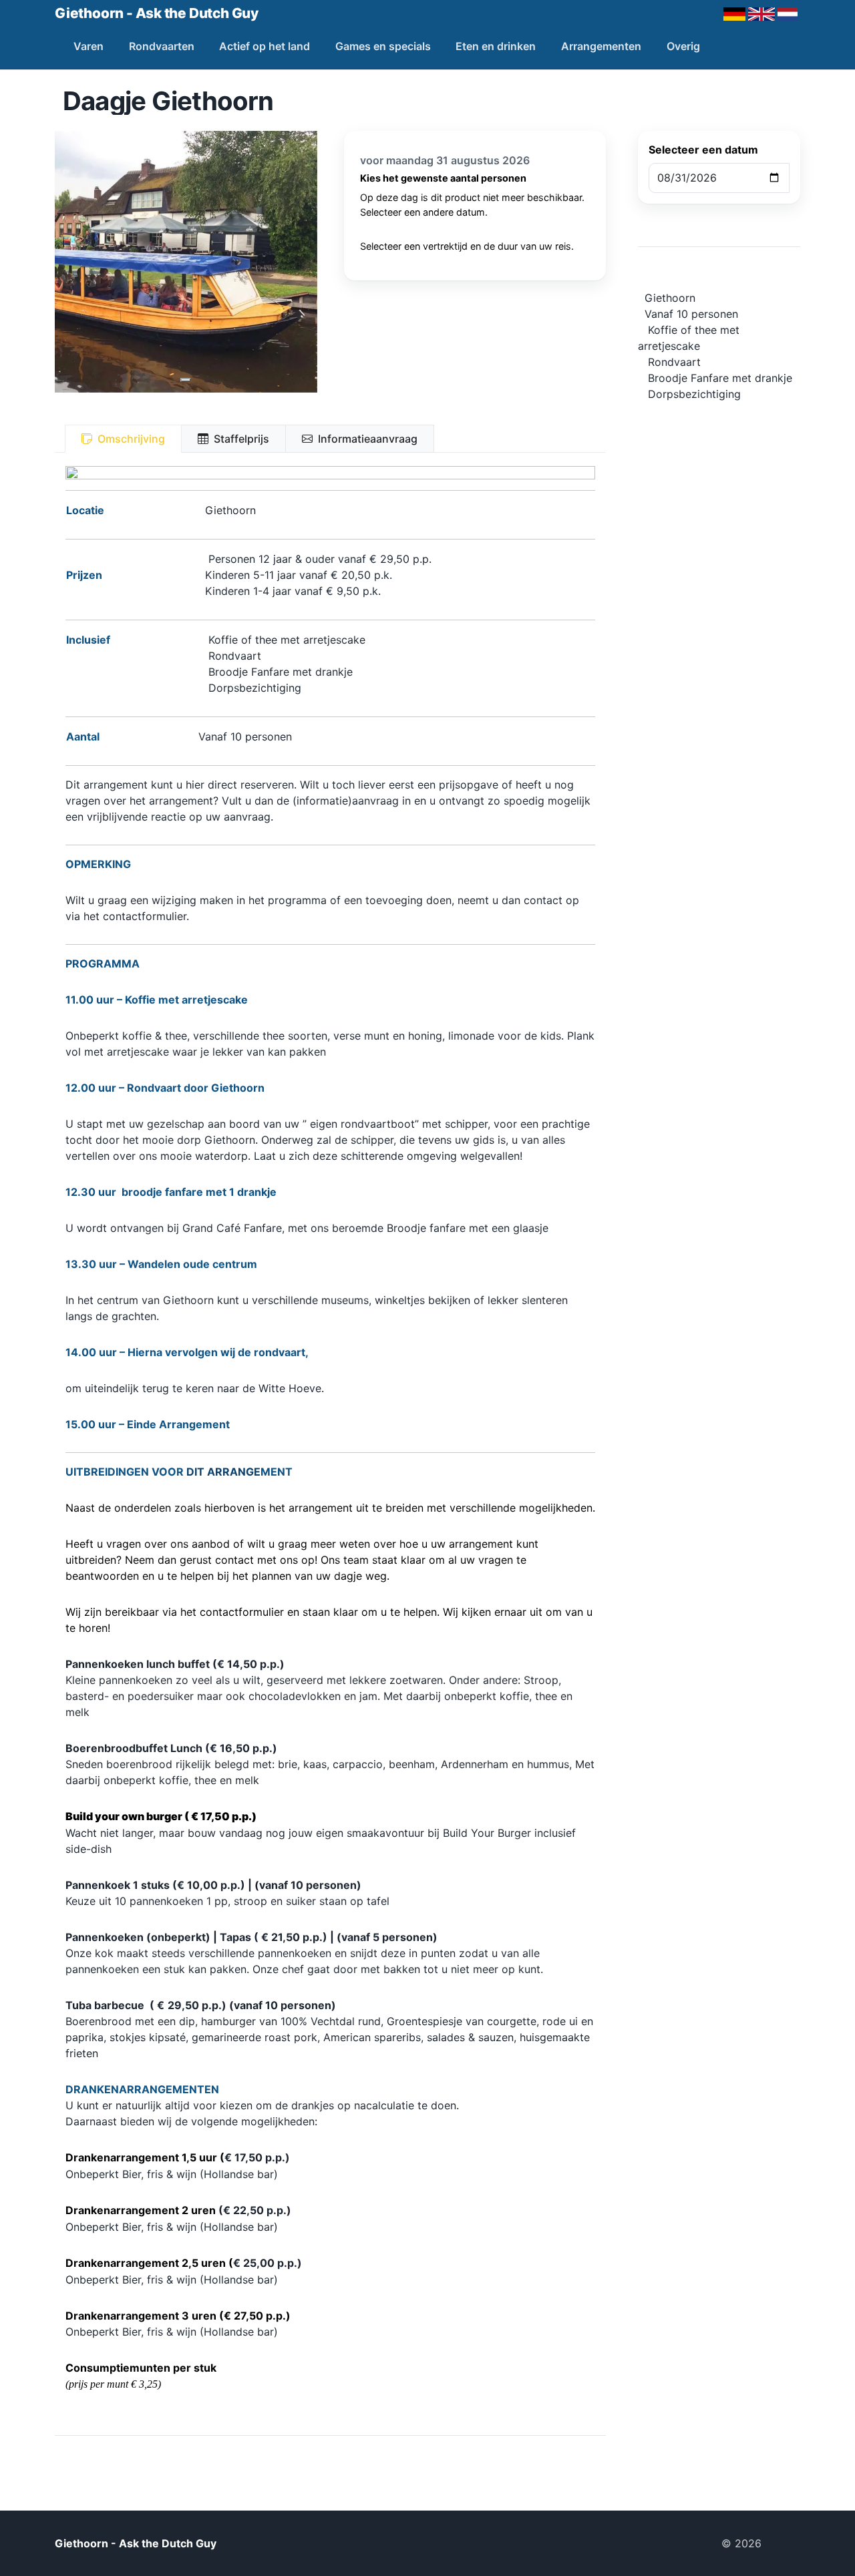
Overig (683, 46)
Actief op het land (265, 46)
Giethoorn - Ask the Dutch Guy (157, 13)
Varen (89, 46)
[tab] (123, 439)
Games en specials (383, 46)
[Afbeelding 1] (186, 380)
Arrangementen (601, 46)
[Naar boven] (786, 2543)
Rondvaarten (162, 46)
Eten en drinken (496, 46)
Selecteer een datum (703, 150)
